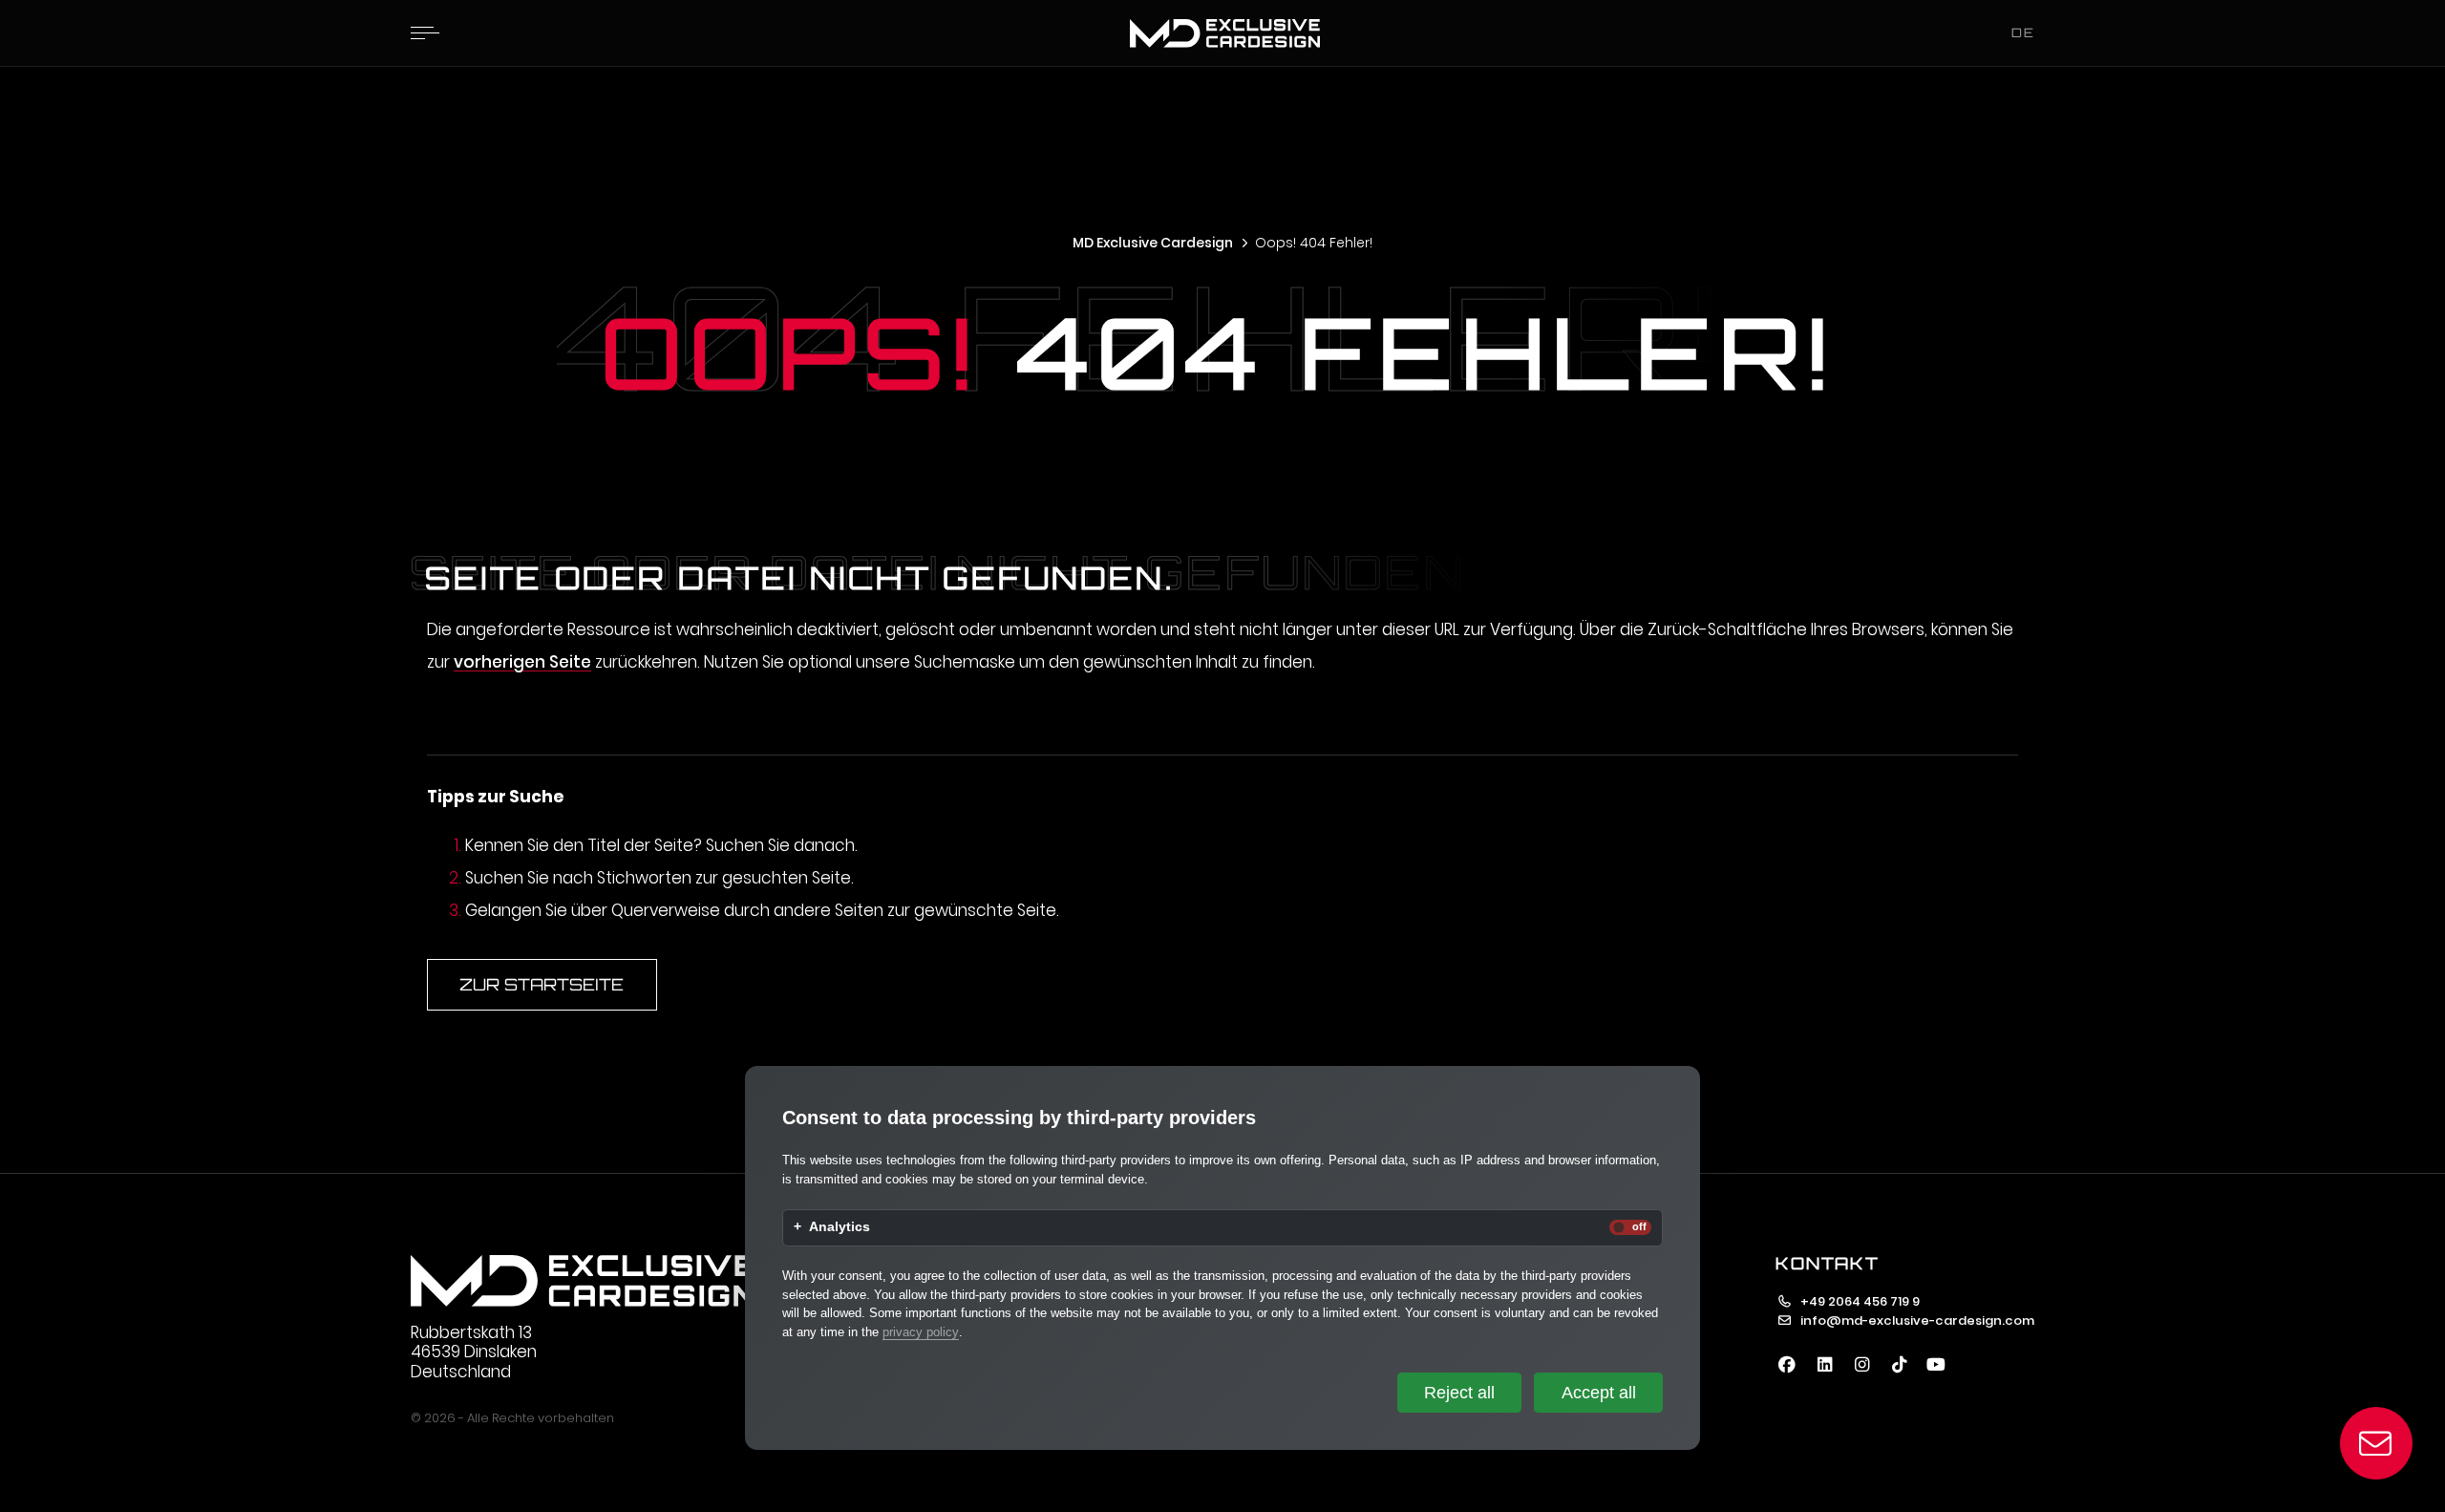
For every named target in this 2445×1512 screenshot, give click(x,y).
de (2023, 32)
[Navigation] (425, 32)
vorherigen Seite (522, 662)
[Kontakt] (2377, 1444)
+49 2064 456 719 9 (1860, 1301)
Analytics (840, 1227)
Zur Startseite (542, 984)
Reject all (1459, 1393)
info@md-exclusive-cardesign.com (1917, 1320)
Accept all (1599, 1393)
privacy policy (921, 1332)
